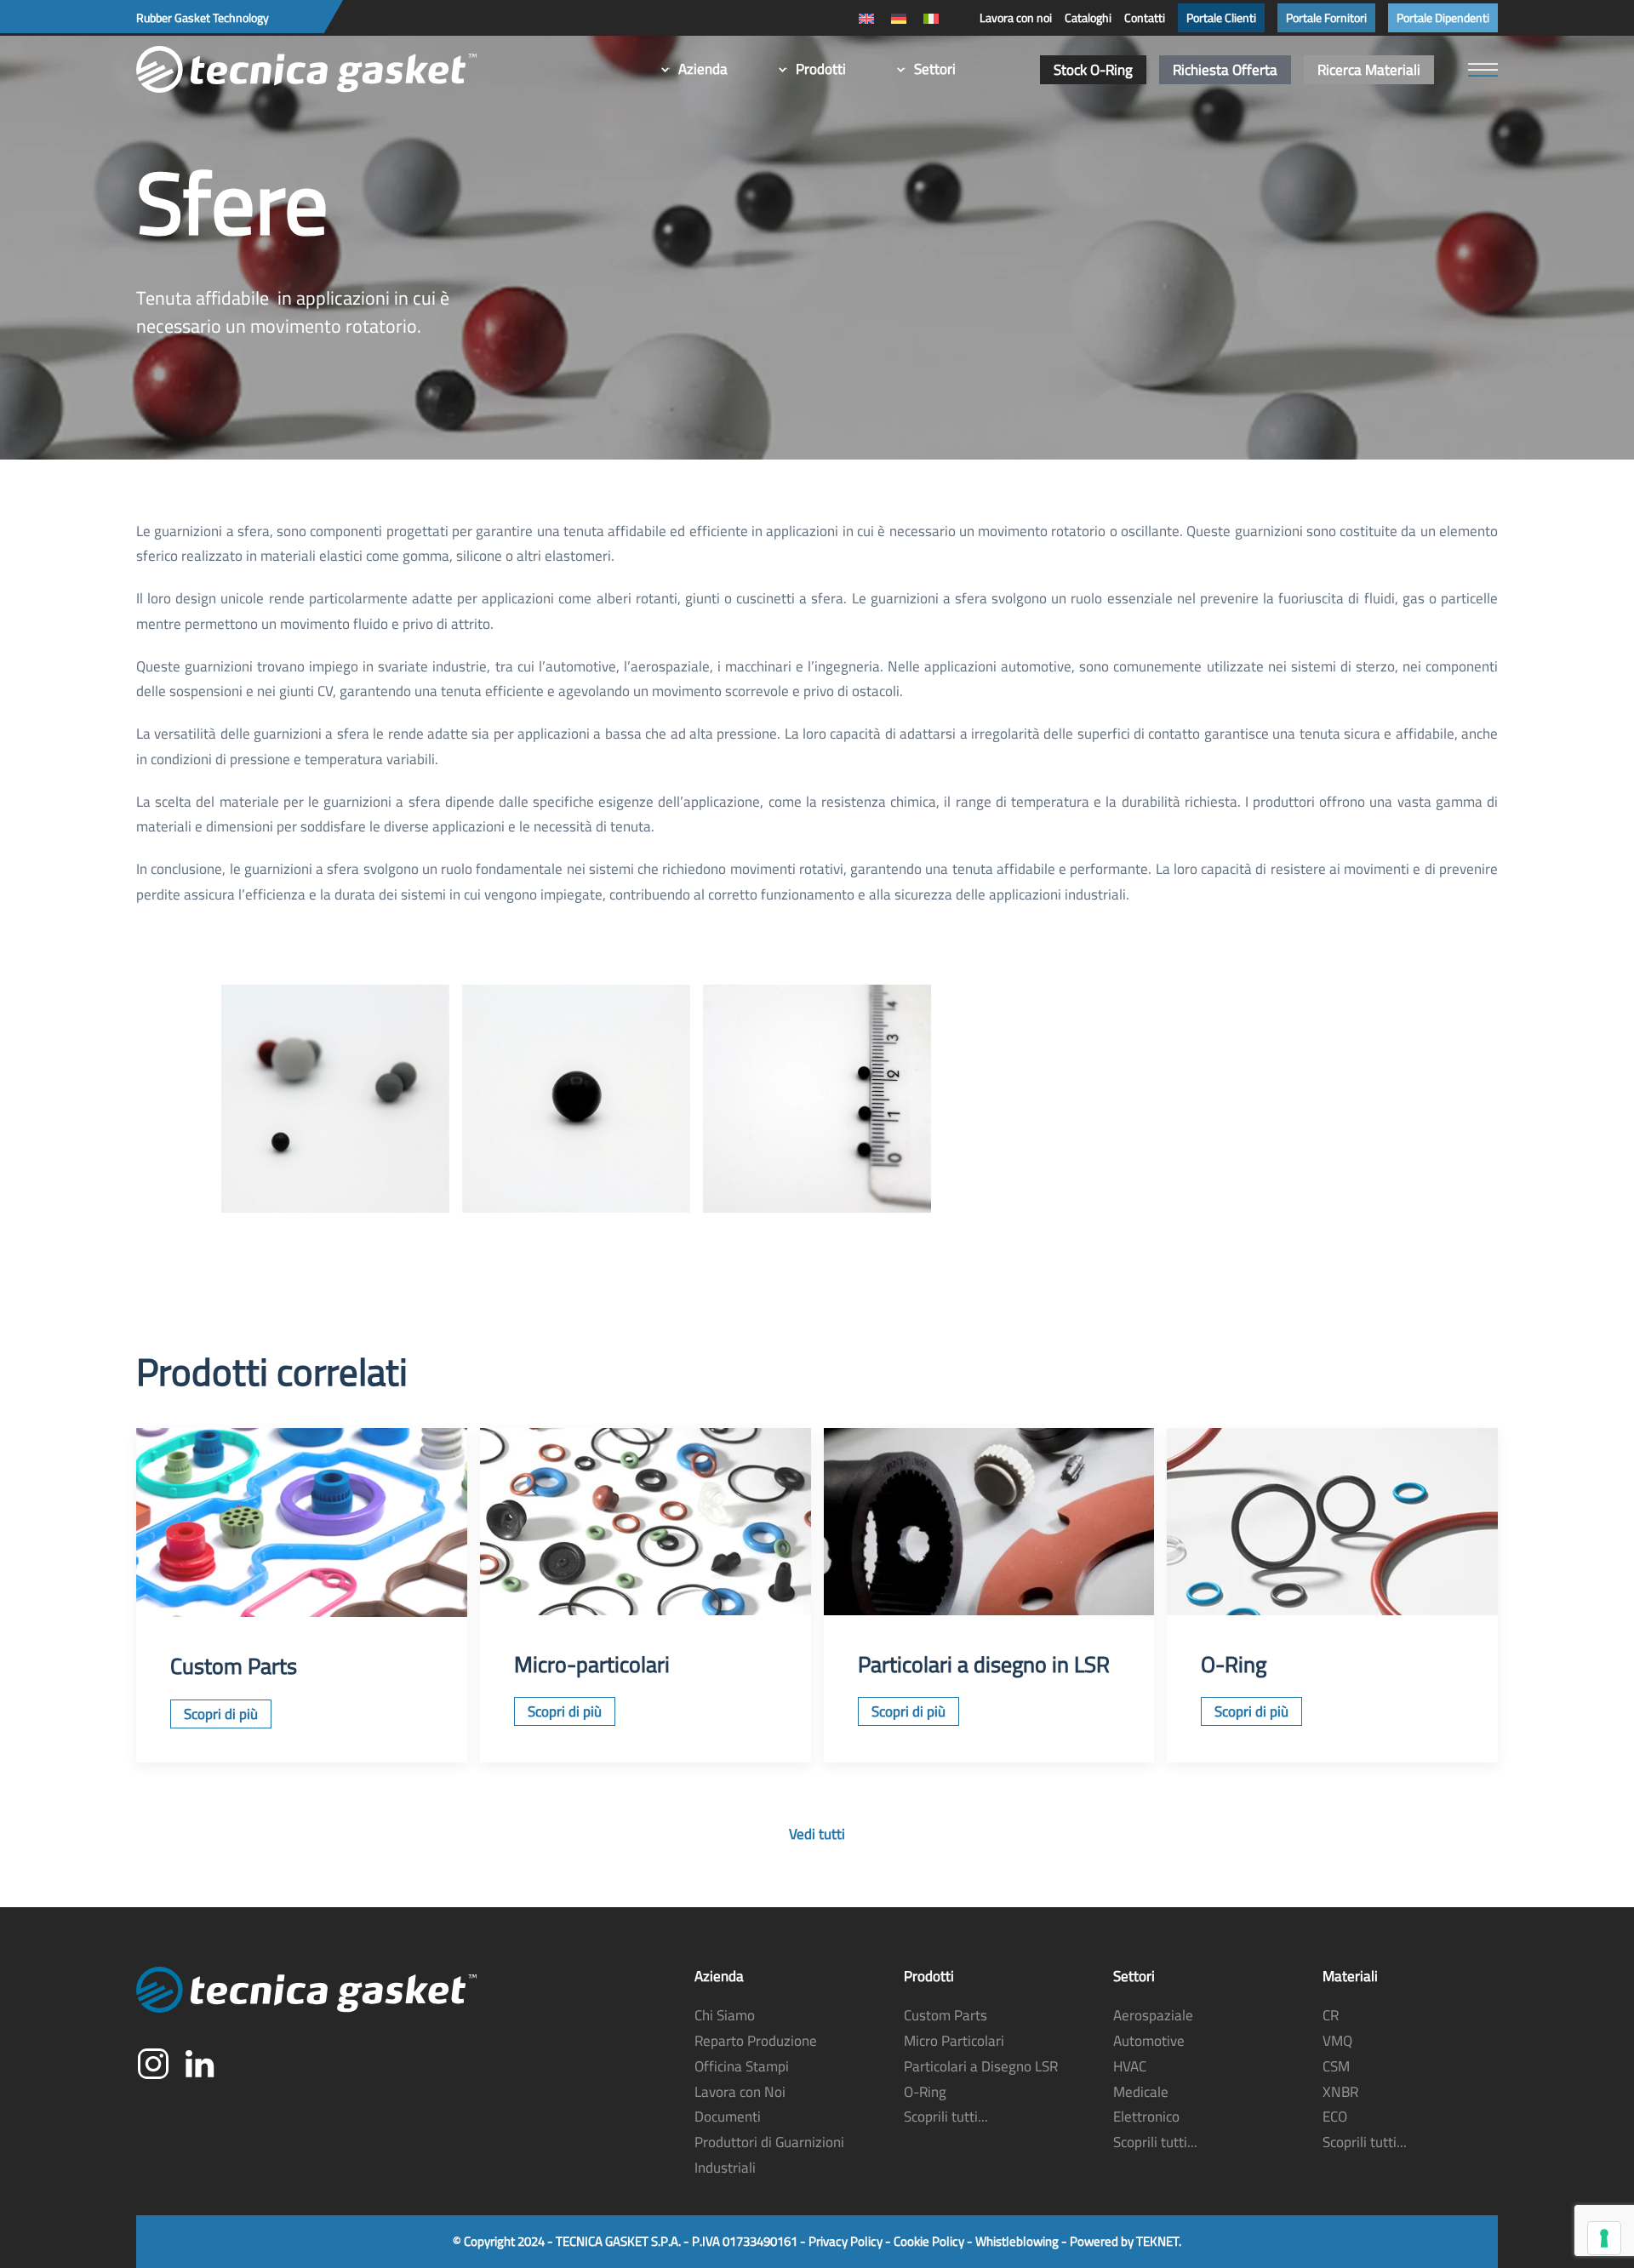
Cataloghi (1088, 18)
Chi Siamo (725, 2015)
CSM (1336, 2066)
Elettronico (1146, 2117)
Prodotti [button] (821, 69)
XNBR (1340, 2092)
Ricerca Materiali (1369, 70)
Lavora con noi (1016, 18)
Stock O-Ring (1093, 70)
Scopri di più (221, 1714)
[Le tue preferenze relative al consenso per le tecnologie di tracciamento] (1604, 2238)
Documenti (728, 2117)
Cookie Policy (929, 2241)
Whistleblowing (1017, 2241)
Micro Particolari (954, 2041)
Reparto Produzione (756, 2041)
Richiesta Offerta (1225, 70)
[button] (1483, 70)
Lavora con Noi (740, 2092)
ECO (1335, 2117)
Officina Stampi (742, 2066)
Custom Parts (946, 2015)
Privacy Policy (846, 2241)
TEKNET (1157, 2241)
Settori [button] (935, 69)
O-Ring (925, 2092)
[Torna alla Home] (306, 70)
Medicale (1141, 2092)
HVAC (1130, 2066)
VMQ (1337, 2041)
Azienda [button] (703, 69)
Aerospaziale (1153, 2015)
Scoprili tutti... (946, 2117)
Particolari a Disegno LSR (981, 2066)
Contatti (1145, 18)
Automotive (1149, 2041)
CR (1331, 2015)
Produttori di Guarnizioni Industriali (769, 2155)
